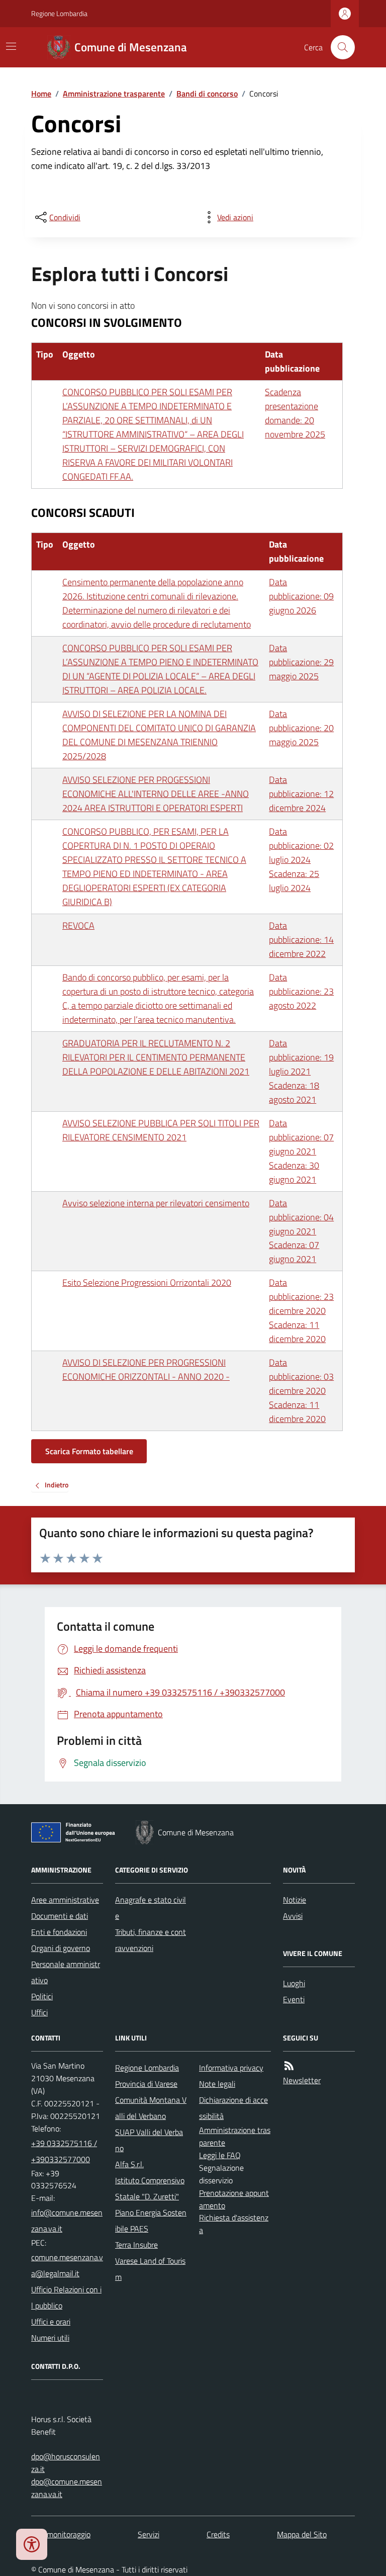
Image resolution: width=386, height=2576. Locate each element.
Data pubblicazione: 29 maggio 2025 (301, 662)
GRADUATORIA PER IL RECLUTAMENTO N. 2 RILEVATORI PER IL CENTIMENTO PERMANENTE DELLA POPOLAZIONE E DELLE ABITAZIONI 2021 (156, 1057)
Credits (218, 2534)
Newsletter (302, 2080)
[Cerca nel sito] (339, 47)
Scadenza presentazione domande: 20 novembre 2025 (295, 413)
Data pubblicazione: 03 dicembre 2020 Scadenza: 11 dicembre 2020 (301, 1391)
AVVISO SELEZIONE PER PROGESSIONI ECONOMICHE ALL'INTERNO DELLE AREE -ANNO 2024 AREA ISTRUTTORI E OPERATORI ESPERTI (156, 794)
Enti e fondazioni (59, 1932)
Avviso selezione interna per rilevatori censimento (156, 1203)
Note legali (217, 2084)
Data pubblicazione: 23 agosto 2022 (301, 991)
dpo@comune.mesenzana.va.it (67, 2488)
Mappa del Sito (302, 2534)
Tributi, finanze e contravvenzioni (151, 1940)
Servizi (149, 2534)
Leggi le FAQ (220, 2155)
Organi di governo (61, 1948)
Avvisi (293, 1916)
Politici (42, 1996)
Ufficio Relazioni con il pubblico (66, 2297)
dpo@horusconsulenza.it (66, 2463)
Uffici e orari (51, 2322)
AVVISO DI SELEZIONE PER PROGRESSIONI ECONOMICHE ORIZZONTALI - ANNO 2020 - (146, 1369)
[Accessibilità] (32, 2544)
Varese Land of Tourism (150, 2269)
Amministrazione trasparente (114, 94)
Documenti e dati (60, 1916)
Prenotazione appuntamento (234, 2199)
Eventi (294, 1999)
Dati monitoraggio (61, 2534)
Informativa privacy (231, 2068)
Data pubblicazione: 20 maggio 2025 (301, 728)
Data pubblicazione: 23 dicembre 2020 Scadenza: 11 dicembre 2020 (301, 1311)
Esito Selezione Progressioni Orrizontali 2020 (147, 1282)
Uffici (39, 2012)
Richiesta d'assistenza (234, 2224)
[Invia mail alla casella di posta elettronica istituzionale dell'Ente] (67, 2220)
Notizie (295, 1900)
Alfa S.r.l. (129, 2164)
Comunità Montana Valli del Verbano (151, 2108)
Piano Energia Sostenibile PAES (151, 2220)
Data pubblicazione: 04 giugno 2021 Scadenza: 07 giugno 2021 (301, 1231)
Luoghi (294, 1983)
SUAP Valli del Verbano (149, 2140)
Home (41, 94)
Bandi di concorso (207, 94)
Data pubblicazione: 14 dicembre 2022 (301, 940)
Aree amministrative (65, 1900)
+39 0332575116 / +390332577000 (64, 2151)
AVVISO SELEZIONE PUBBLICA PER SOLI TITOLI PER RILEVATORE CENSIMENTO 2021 (161, 1130)
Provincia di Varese (146, 2084)
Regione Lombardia (59, 13)
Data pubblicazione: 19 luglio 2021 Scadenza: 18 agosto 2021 (301, 1071)
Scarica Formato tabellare (89, 1451)
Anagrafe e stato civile (151, 1908)
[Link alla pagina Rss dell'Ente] (289, 2066)
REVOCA (78, 925)
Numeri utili (50, 2338)
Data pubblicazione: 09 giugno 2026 (301, 596)
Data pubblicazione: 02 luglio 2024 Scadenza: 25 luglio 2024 (301, 860)
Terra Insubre (136, 2245)
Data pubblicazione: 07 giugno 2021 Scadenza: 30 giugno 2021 (301, 1151)
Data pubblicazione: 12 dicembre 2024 (301, 794)
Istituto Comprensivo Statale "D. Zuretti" (150, 2188)
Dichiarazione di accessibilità (233, 2108)
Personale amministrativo (66, 1972)
